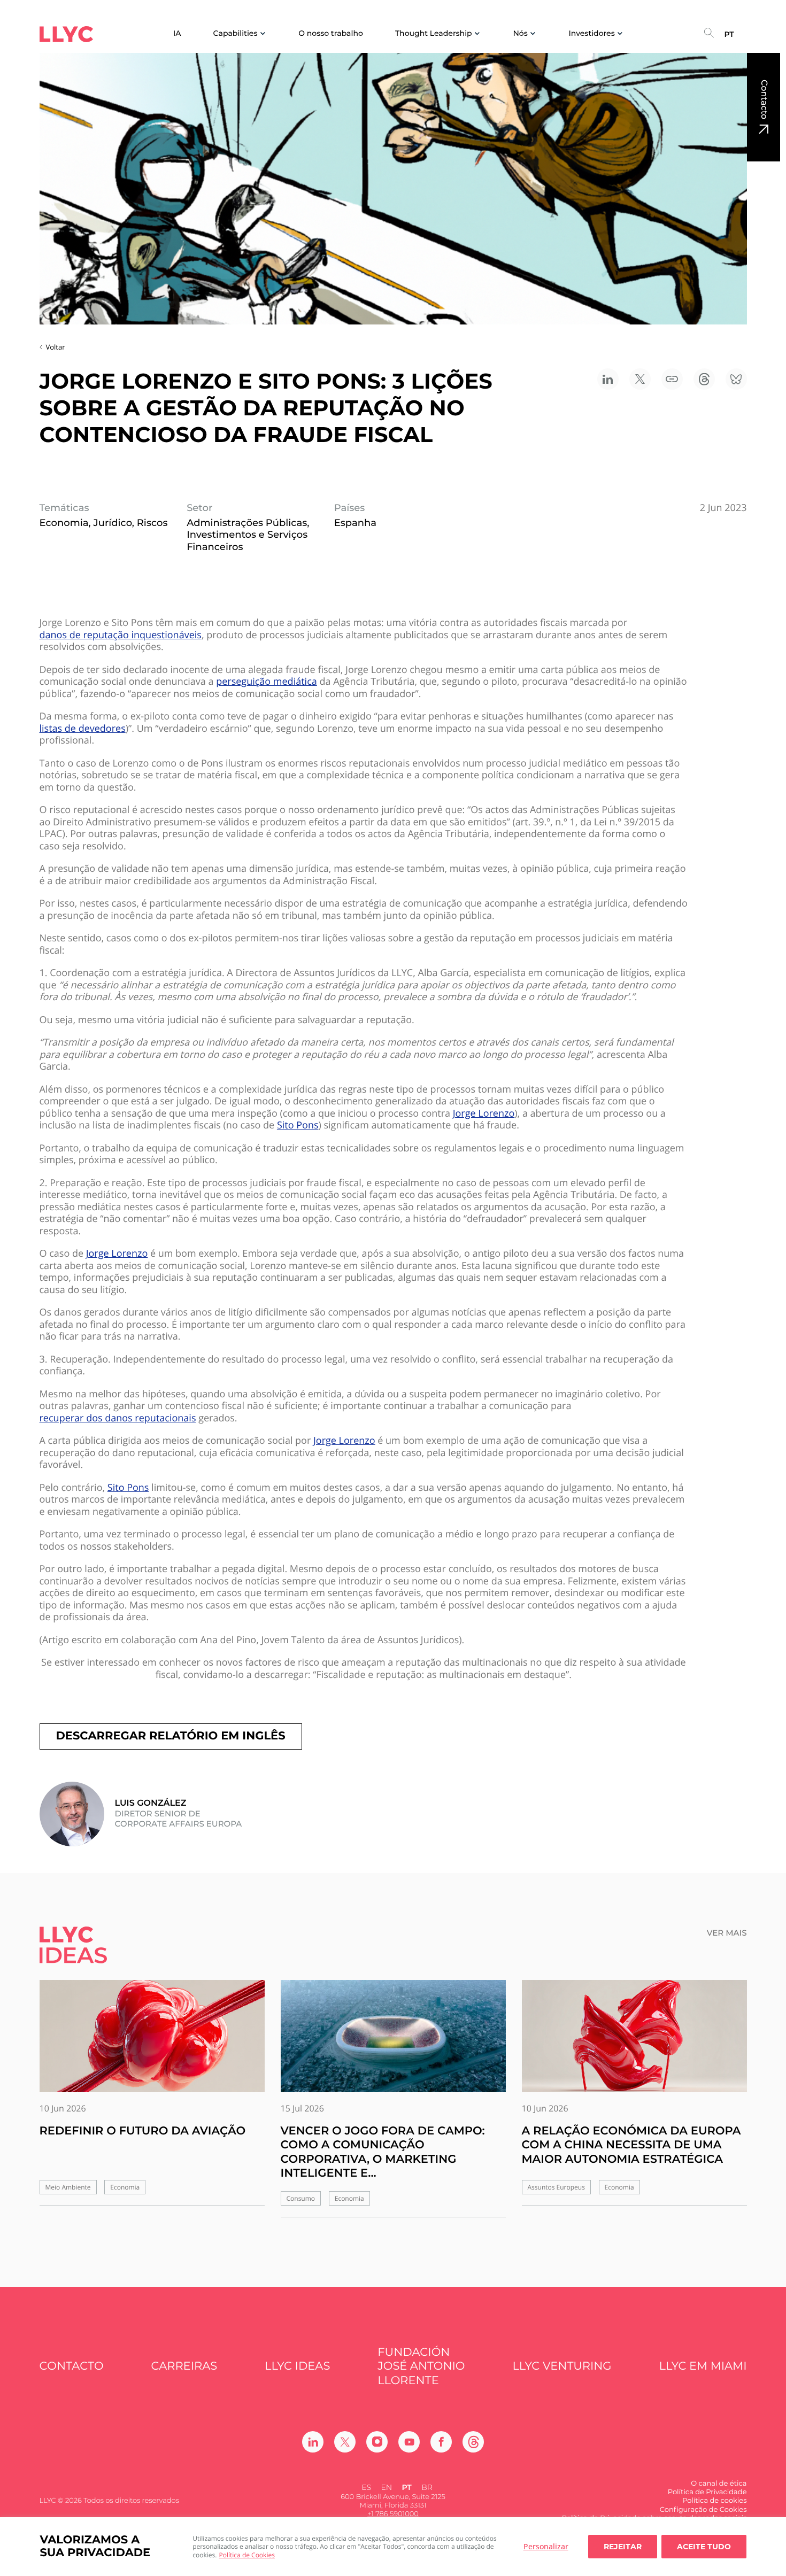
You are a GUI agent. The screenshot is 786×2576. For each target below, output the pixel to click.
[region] (393, 2547)
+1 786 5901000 (393, 2514)
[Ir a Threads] (473, 2442)
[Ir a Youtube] (409, 2442)
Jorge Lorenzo (484, 1114)
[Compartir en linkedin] (608, 379)
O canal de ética (719, 2484)
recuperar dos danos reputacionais (118, 1418)
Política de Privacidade (707, 2492)
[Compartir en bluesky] (736, 379)
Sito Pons (298, 1125)
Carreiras (184, 2366)
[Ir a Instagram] (377, 2442)
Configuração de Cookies (703, 2510)
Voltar (56, 347)
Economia (125, 2187)
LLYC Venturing (562, 2366)
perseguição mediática (267, 682)
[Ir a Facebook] (441, 2442)
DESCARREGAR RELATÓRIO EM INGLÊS (171, 1736)
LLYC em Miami (703, 2366)
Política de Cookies (247, 2555)
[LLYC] (66, 34)
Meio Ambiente (68, 2187)
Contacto (764, 99)
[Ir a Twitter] (345, 2442)
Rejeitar (623, 2547)
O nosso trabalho (331, 33)
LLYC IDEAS (297, 2366)
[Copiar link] (672, 379)
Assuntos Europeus (556, 2187)
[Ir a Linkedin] (313, 2442)
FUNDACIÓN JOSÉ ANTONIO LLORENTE (421, 2366)
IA (177, 33)
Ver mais (727, 1933)
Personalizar (546, 2546)
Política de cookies (714, 2501)
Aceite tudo (704, 2547)
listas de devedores (83, 729)
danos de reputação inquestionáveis (121, 635)
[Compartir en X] (640, 379)
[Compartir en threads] (704, 379)
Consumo (301, 2198)
